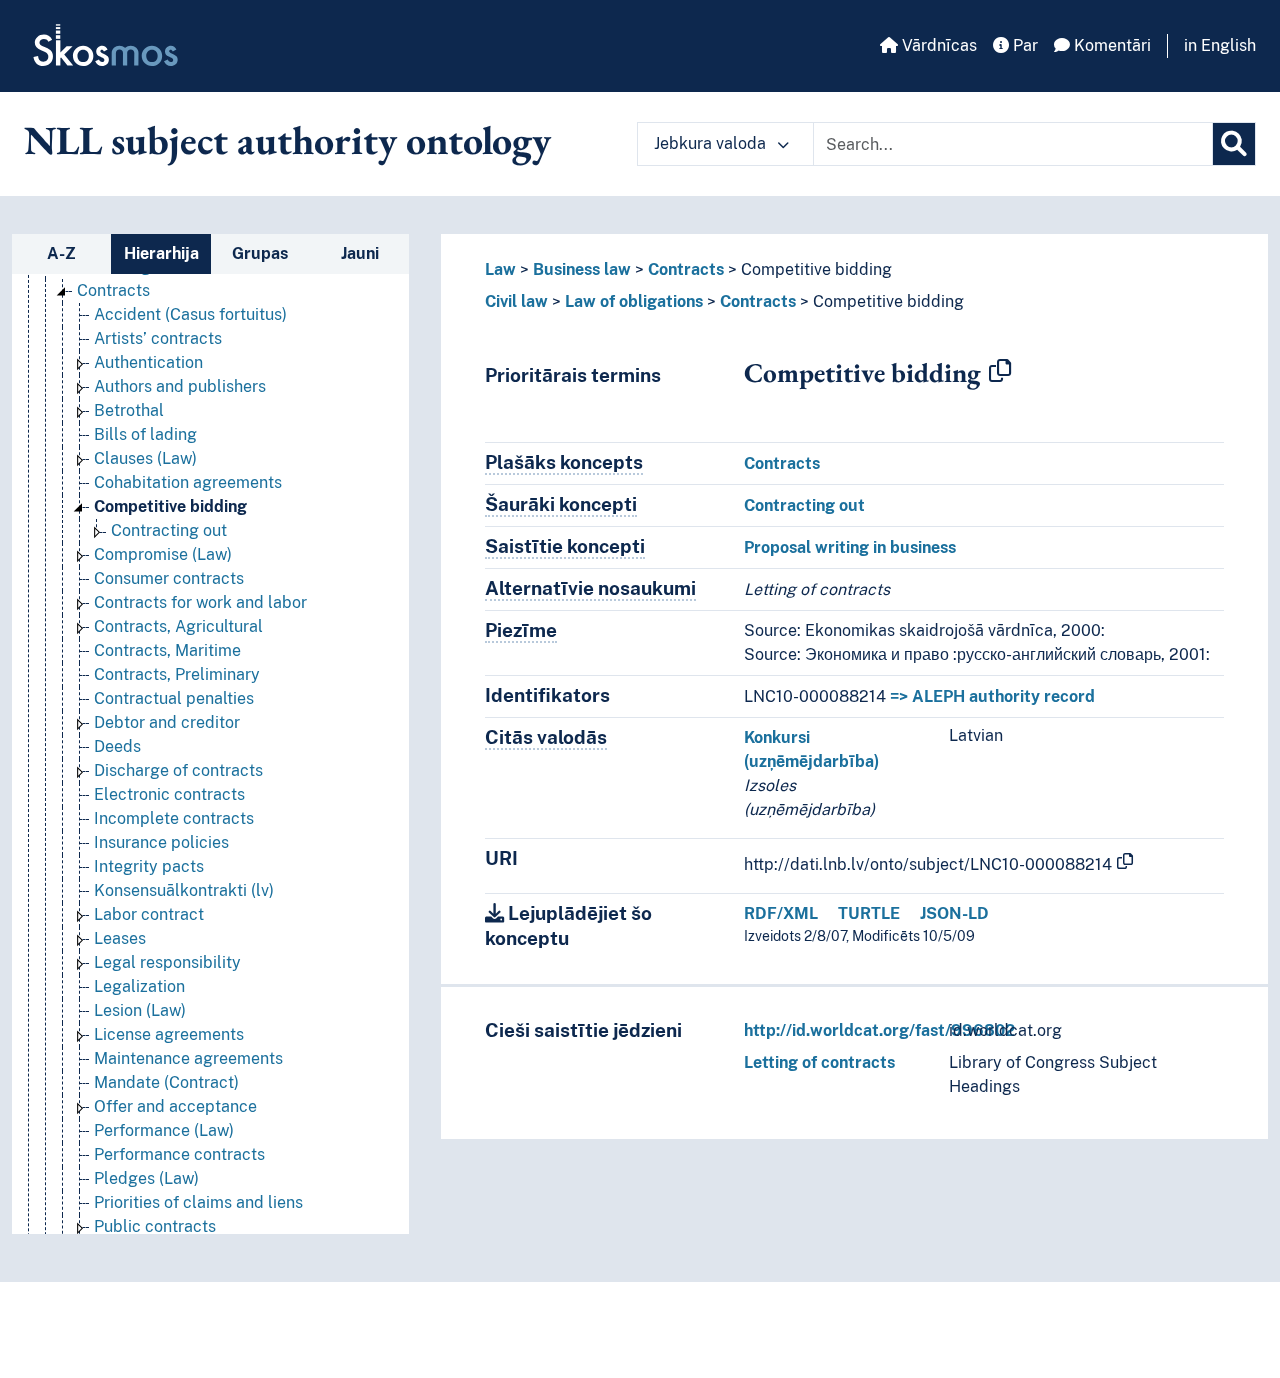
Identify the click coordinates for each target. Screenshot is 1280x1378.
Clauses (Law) (145, 458)
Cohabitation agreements (188, 482)
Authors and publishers (180, 386)
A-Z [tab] (61, 253)
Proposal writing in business (850, 547)
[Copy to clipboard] (1000, 372)
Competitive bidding (170, 506)
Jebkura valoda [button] (712, 143)
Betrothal (129, 410)
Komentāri (1110, 45)
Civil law (516, 301)
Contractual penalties (174, 698)
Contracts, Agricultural (178, 626)
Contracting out (169, 530)
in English (1220, 45)
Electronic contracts (169, 794)
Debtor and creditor (167, 722)
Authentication (148, 362)
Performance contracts (179, 1154)
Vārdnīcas (937, 45)
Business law (582, 269)
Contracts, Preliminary (177, 674)
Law (500, 269)
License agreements (169, 1034)
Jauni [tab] (360, 253)
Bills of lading (145, 434)
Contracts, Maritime (167, 650)
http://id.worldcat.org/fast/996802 (879, 1030)
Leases (120, 938)
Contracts (113, 290)
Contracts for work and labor (200, 602)
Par (1023, 45)
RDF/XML (781, 913)
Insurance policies (161, 842)
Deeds (117, 746)
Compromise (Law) (163, 554)
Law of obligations (634, 301)
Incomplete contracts (174, 818)
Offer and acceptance (175, 1106)
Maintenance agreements (188, 1058)
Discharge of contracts (178, 770)
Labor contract (149, 914)
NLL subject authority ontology (287, 140)
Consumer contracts (169, 578)
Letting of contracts (819, 1062)
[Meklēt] (1234, 144)
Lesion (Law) (140, 1010)
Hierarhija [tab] (161, 253)
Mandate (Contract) (166, 1082)
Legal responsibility (167, 962)
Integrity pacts (149, 866)
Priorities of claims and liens (198, 1202)
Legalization (139, 986)
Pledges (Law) (146, 1178)
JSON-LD (954, 913)
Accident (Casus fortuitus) (190, 314)
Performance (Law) (164, 1130)
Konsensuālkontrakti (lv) (184, 890)
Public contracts (155, 1226)
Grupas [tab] (260, 253)
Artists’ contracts (158, 338)
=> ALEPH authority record (992, 696)
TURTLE (869, 913)
